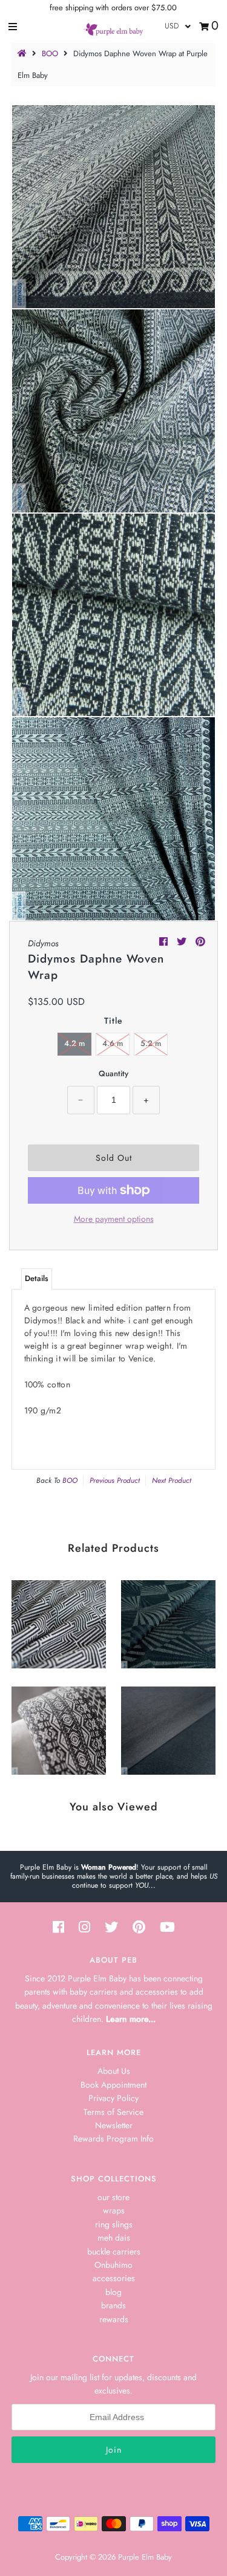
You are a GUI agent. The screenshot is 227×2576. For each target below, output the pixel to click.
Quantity (113, 1073)
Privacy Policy (113, 2098)
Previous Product (115, 1480)
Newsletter (114, 2125)
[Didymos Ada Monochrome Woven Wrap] (59, 1728)
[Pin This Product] (200, 942)
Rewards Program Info (113, 2139)
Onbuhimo (113, 2265)
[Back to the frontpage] (24, 53)
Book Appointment (113, 2085)
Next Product (172, 1480)
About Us (114, 2071)
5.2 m (151, 1043)
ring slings (114, 2224)
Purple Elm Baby (145, 2557)
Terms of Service (113, 2112)
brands (113, 2305)
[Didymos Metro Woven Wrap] (59, 1621)
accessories (114, 2278)
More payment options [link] (114, 1219)
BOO (50, 53)
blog (113, 2292)
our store (113, 2197)
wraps (114, 2210)
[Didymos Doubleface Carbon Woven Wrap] (168, 1728)
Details (37, 1278)
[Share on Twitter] (183, 942)
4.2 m (74, 1043)
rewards (114, 2319)
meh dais (114, 2238)
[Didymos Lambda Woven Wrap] (168, 1621)
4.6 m (113, 1043)
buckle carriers (114, 2252)
